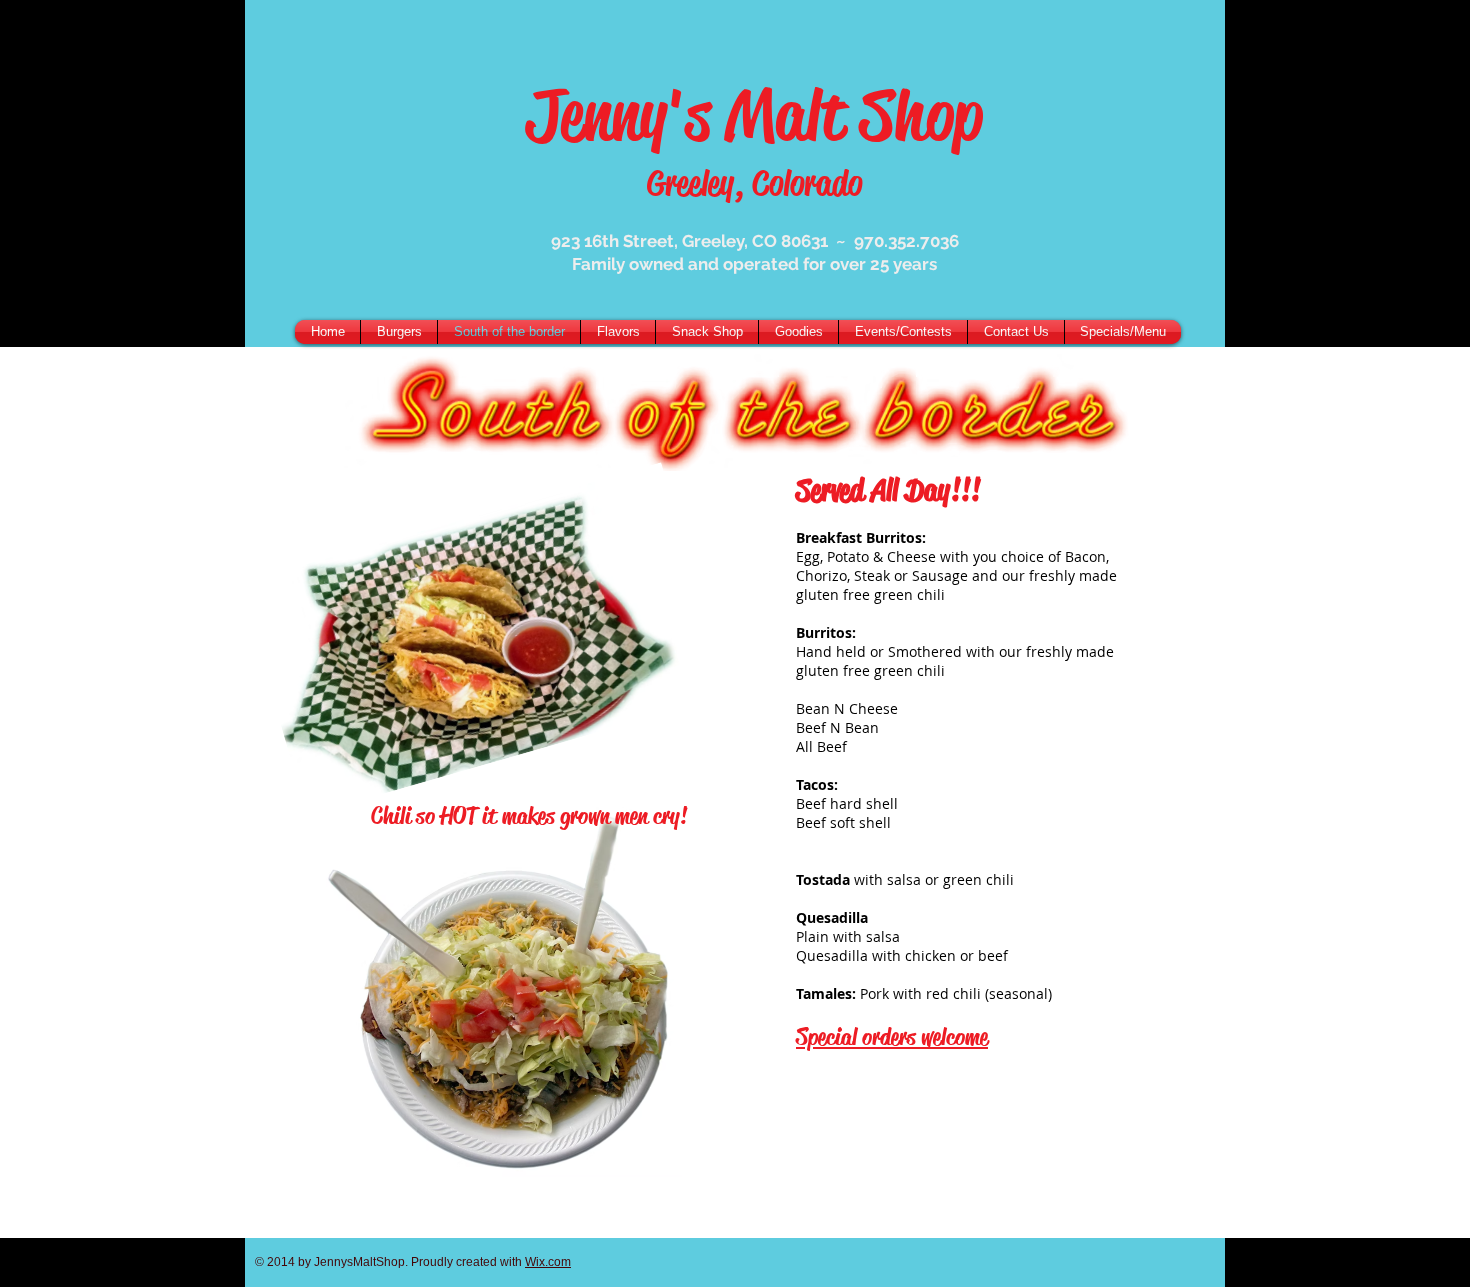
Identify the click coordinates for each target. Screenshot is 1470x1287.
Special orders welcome (892, 1037)
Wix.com (548, 1262)
